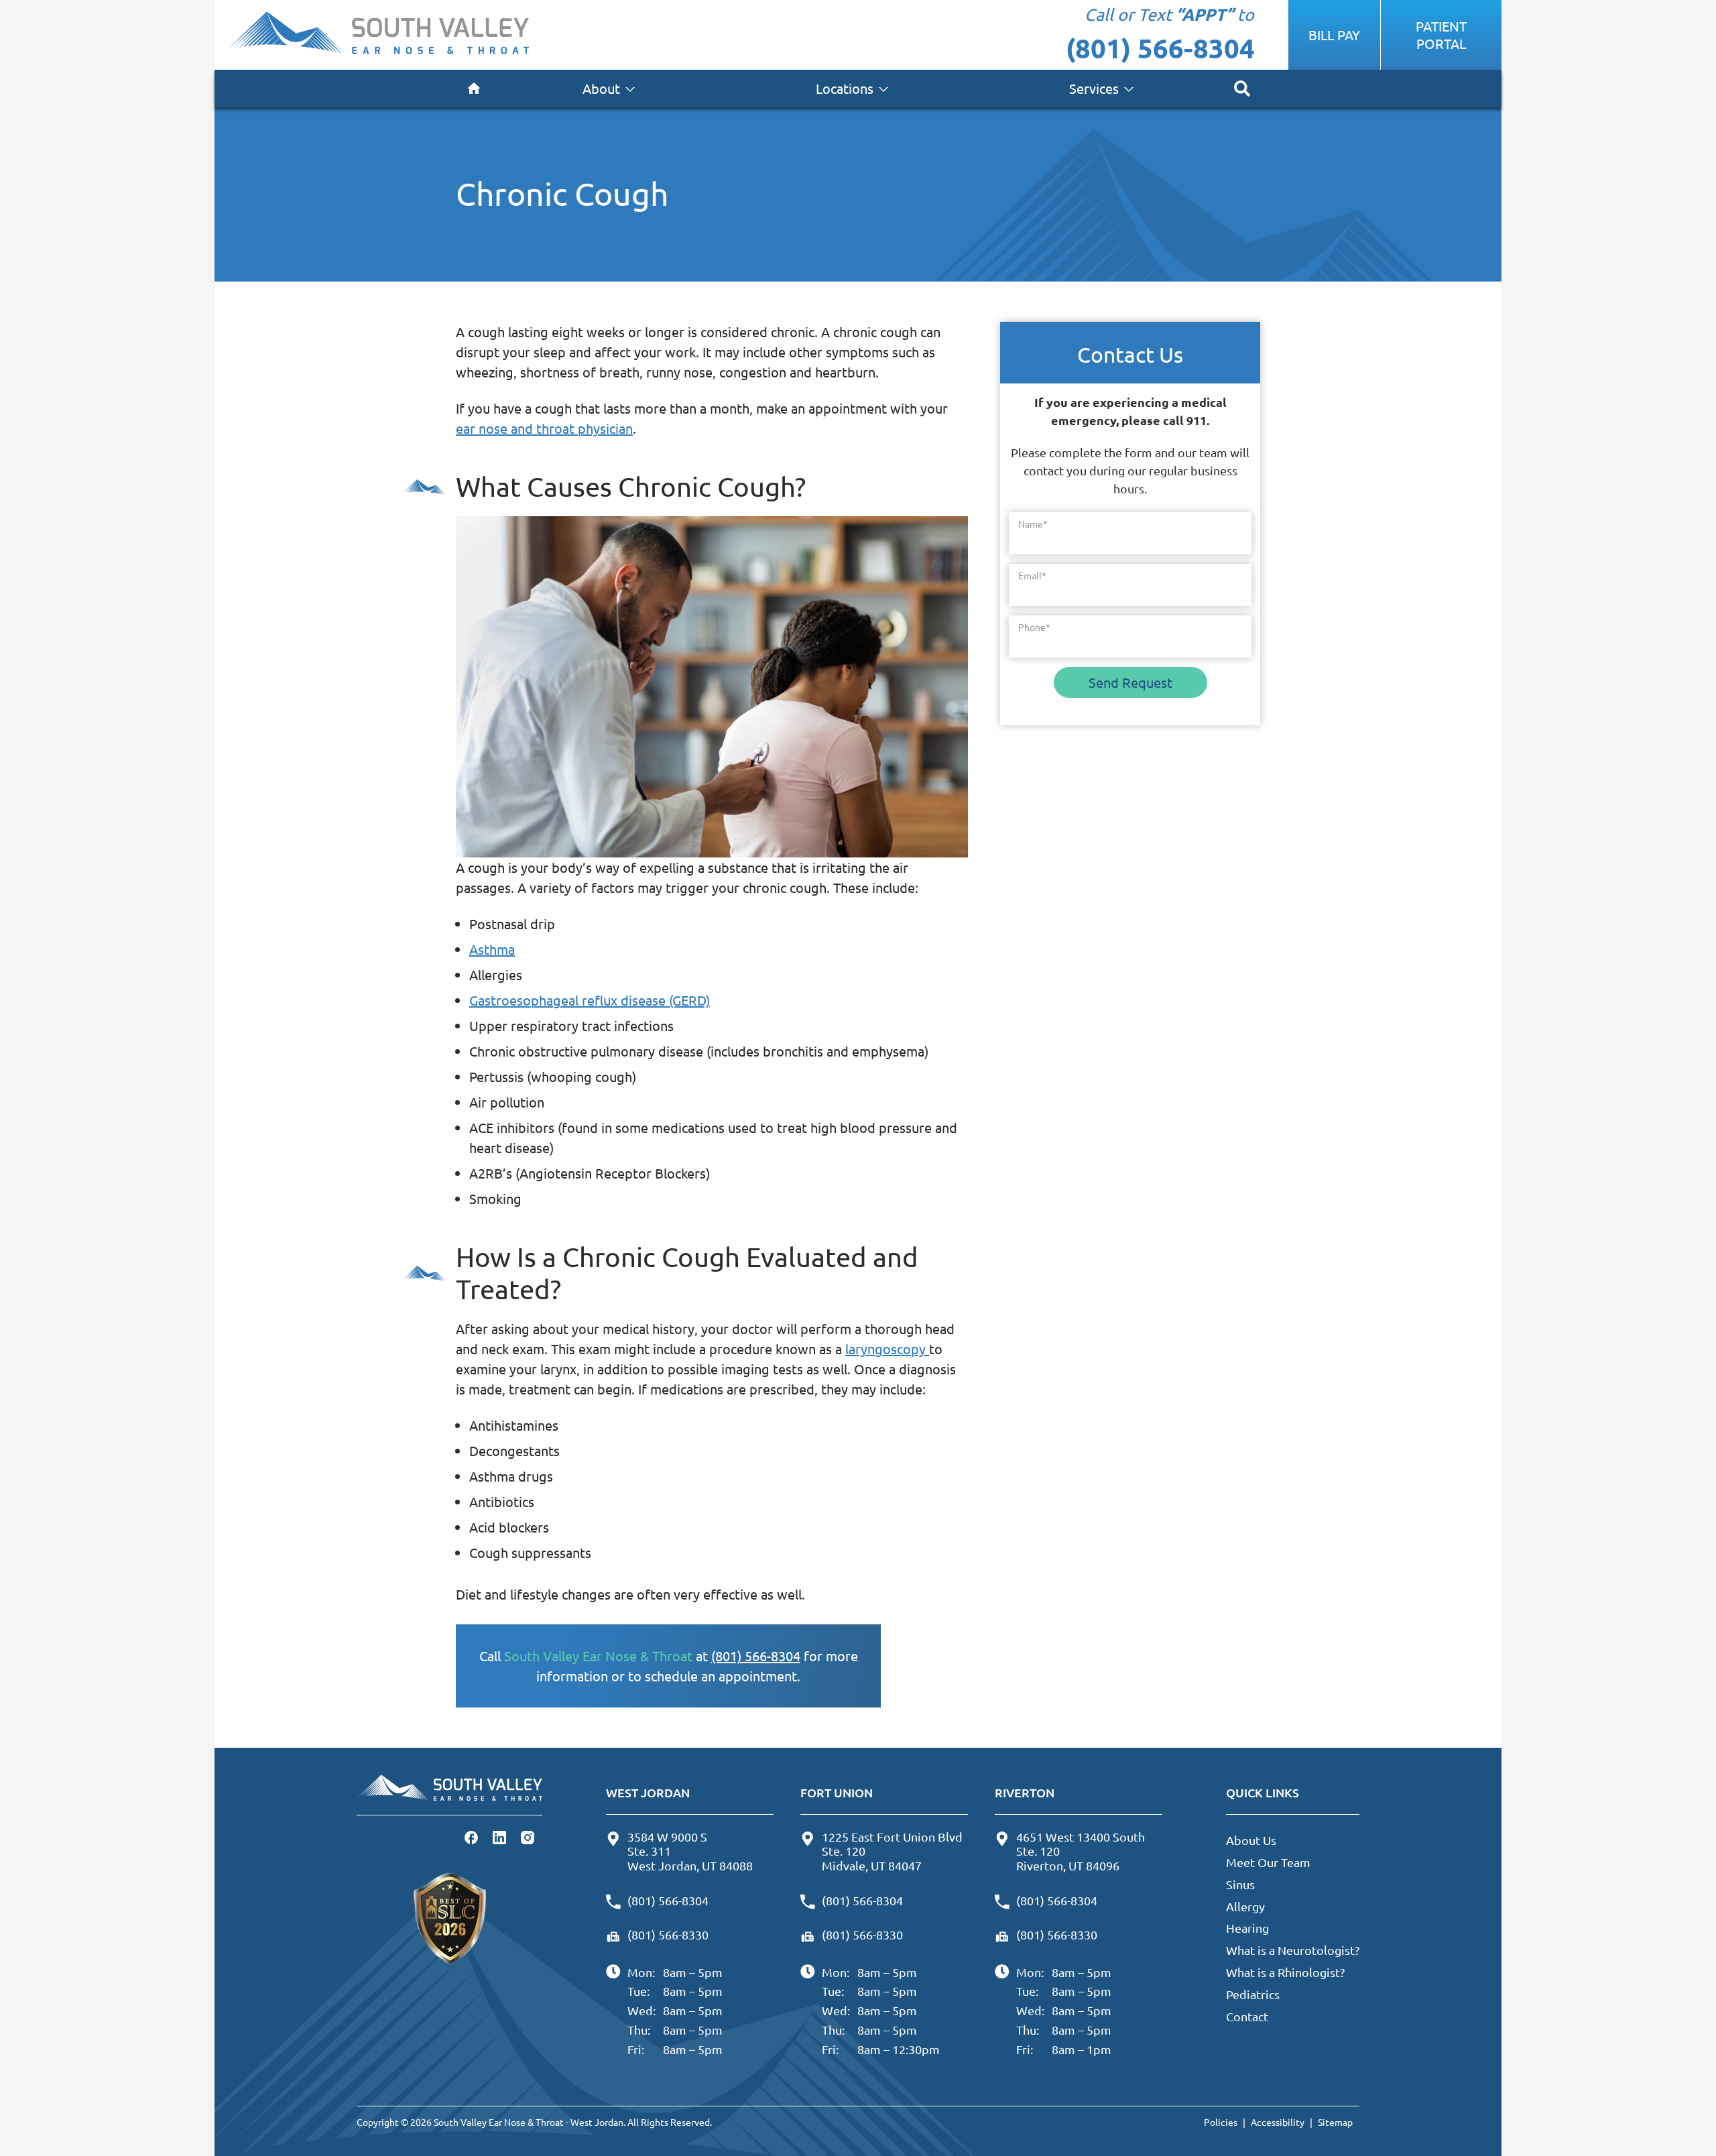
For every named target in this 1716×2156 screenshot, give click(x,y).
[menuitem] (474, 88)
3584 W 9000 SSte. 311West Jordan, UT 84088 (690, 1851)
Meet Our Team (1268, 1862)
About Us (1251, 1840)
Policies (1221, 2122)
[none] (609, 88)
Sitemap (1335, 2122)
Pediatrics (1253, 1994)
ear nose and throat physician (544, 428)
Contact (1247, 2016)
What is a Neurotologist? (1293, 1950)
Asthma (492, 949)
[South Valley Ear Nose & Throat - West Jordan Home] (378, 35)
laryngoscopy (887, 1349)
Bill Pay (1334, 35)
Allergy (1245, 1906)
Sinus (1240, 1884)
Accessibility (1278, 2122)
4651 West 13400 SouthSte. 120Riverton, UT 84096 (1081, 1851)
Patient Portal (1441, 35)
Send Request (1130, 682)
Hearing (1247, 1928)
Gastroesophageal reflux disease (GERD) (590, 1000)
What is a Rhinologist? (1285, 1972)
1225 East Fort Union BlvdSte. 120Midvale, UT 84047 (892, 1851)
